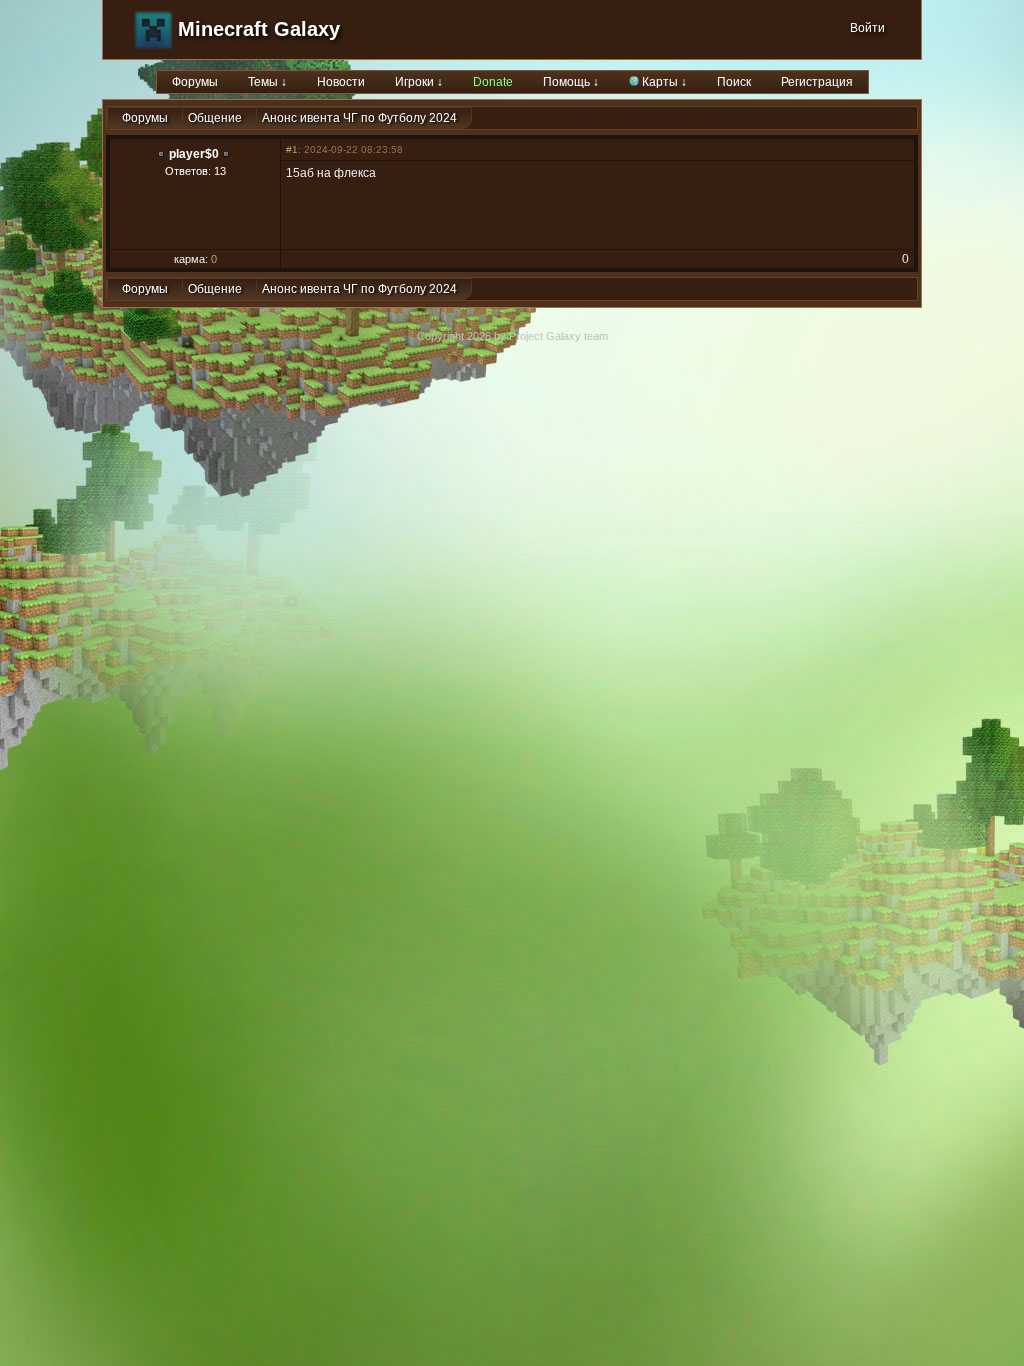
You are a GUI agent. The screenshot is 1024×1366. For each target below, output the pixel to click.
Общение (215, 118)
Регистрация (817, 82)
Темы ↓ (267, 82)
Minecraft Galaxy (259, 29)
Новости (341, 82)
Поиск (734, 82)
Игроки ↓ (419, 82)
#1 (292, 149)
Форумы (195, 82)
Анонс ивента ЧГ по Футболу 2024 (359, 118)
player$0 (194, 154)
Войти (867, 28)
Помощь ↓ (571, 82)
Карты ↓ (663, 82)
